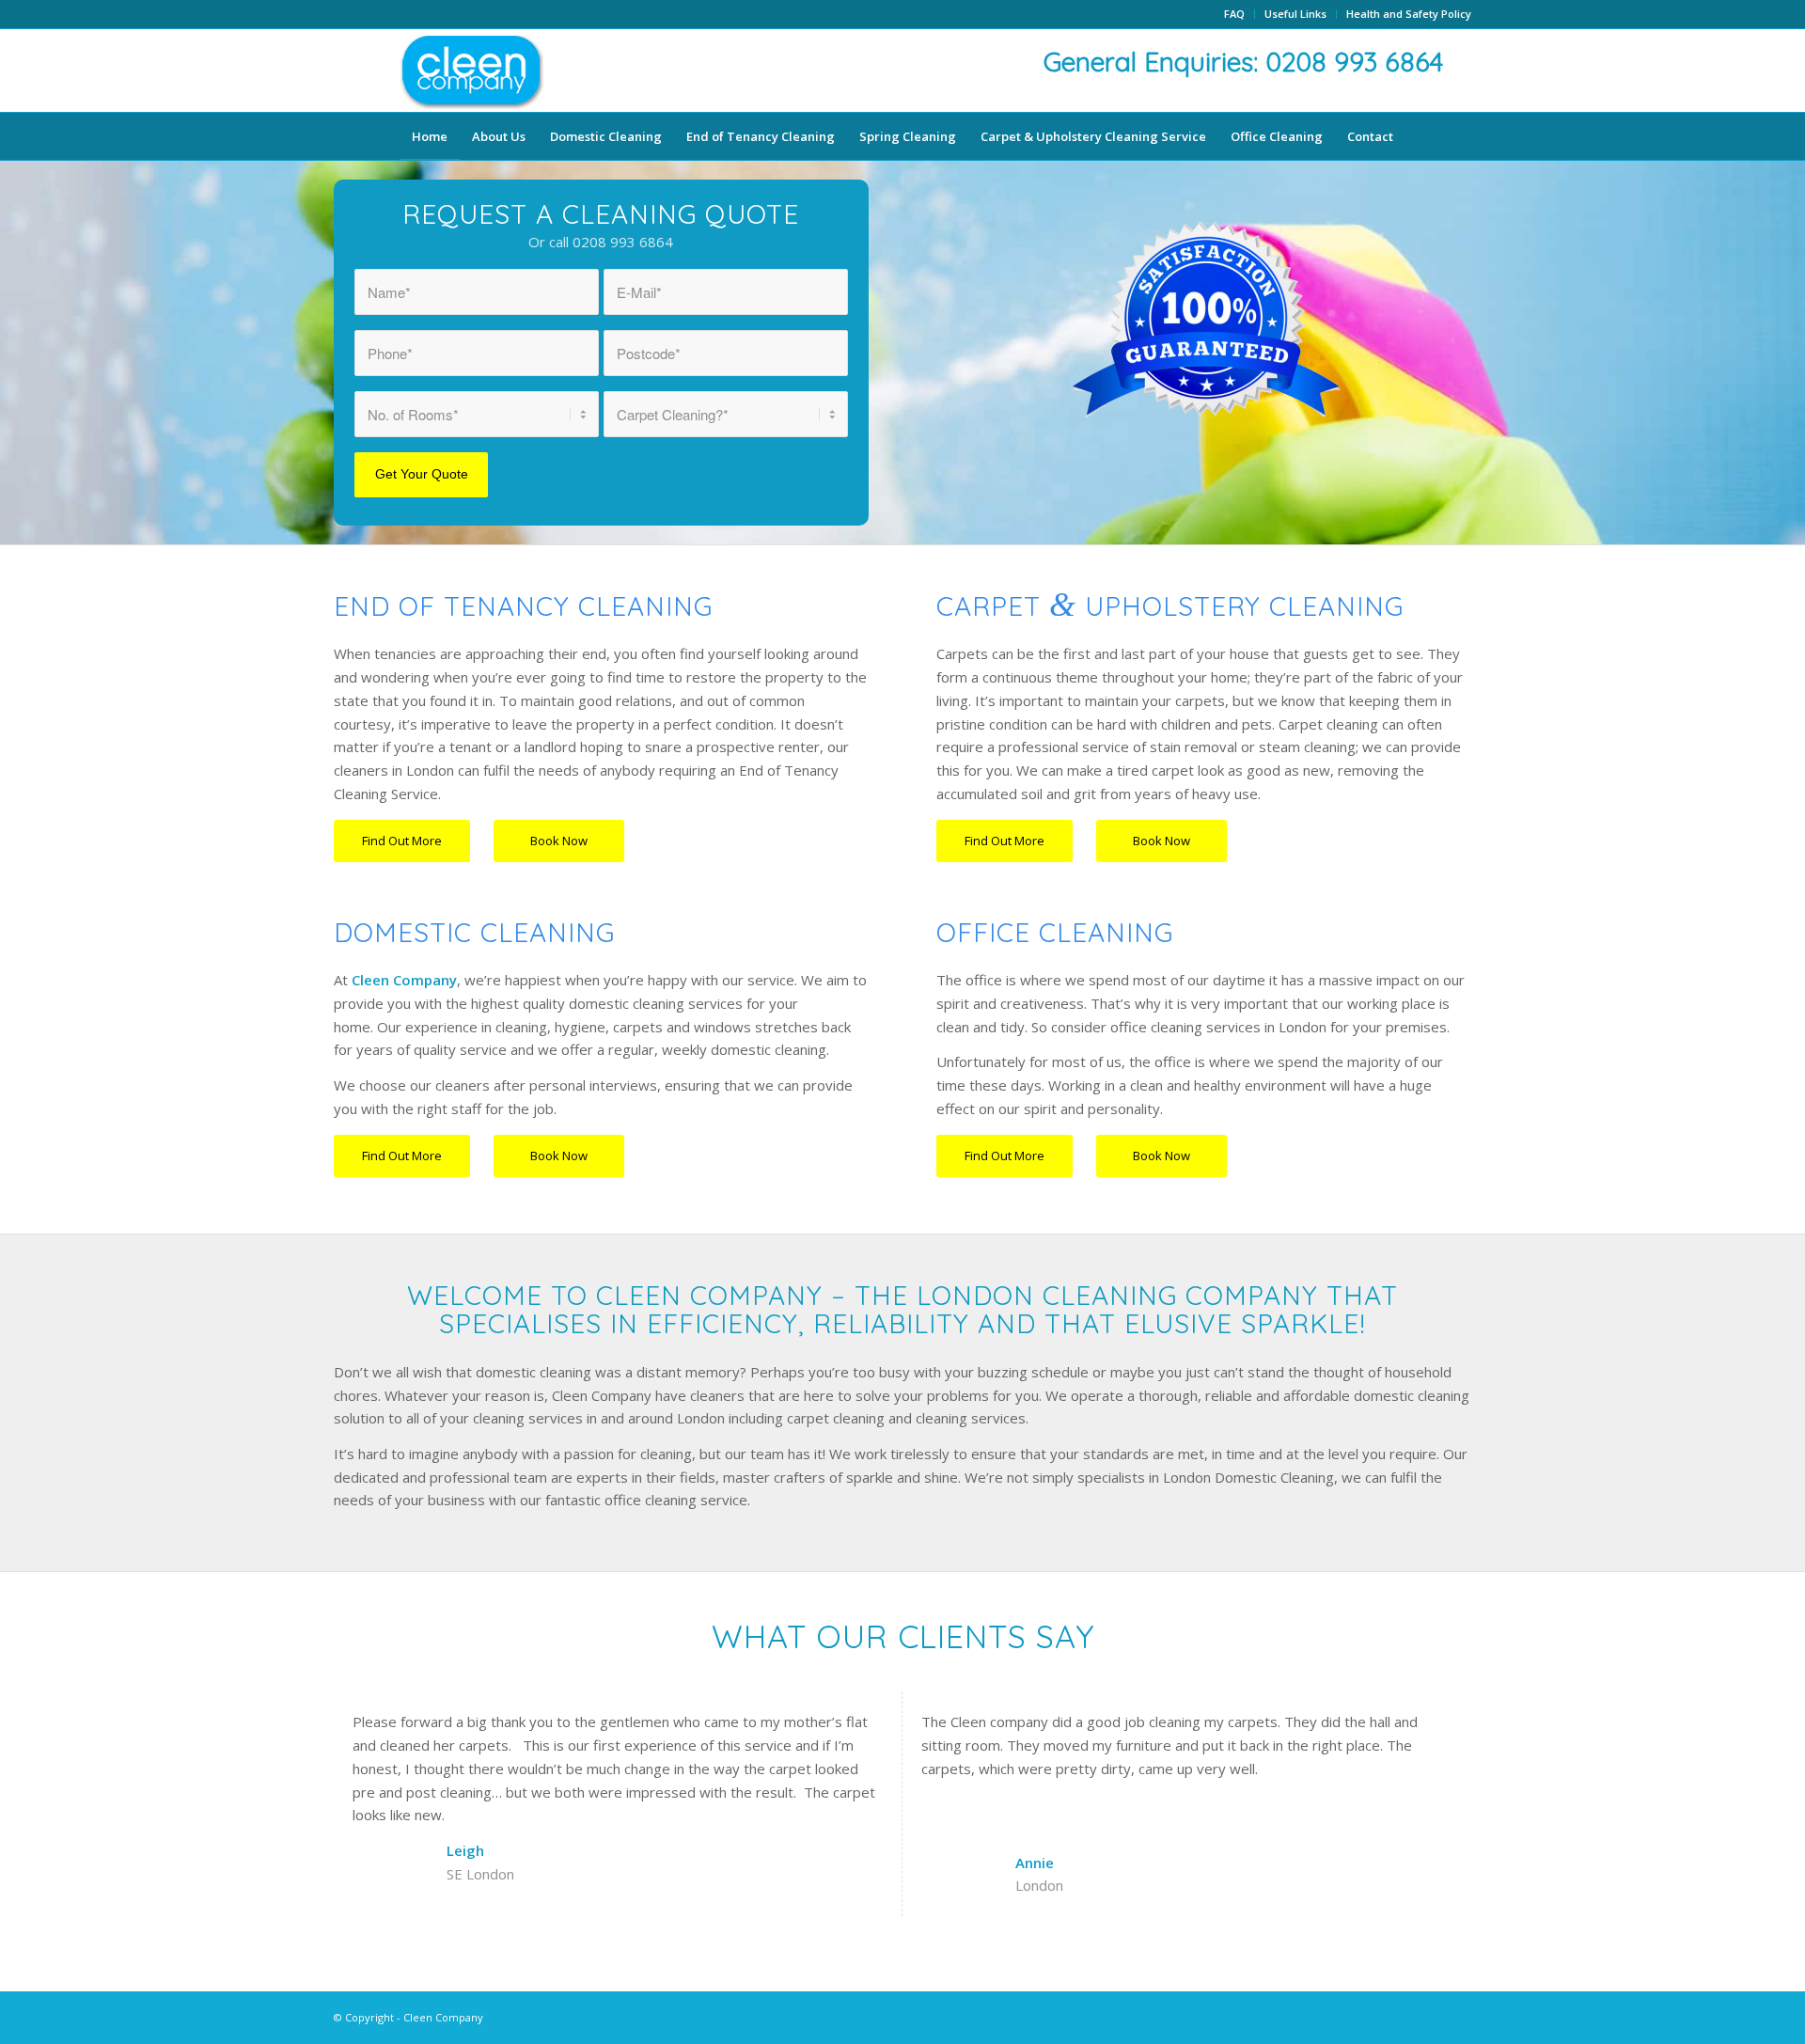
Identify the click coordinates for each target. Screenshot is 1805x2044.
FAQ (1234, 14)
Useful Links (1295, 14)
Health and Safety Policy (1409, 14)
